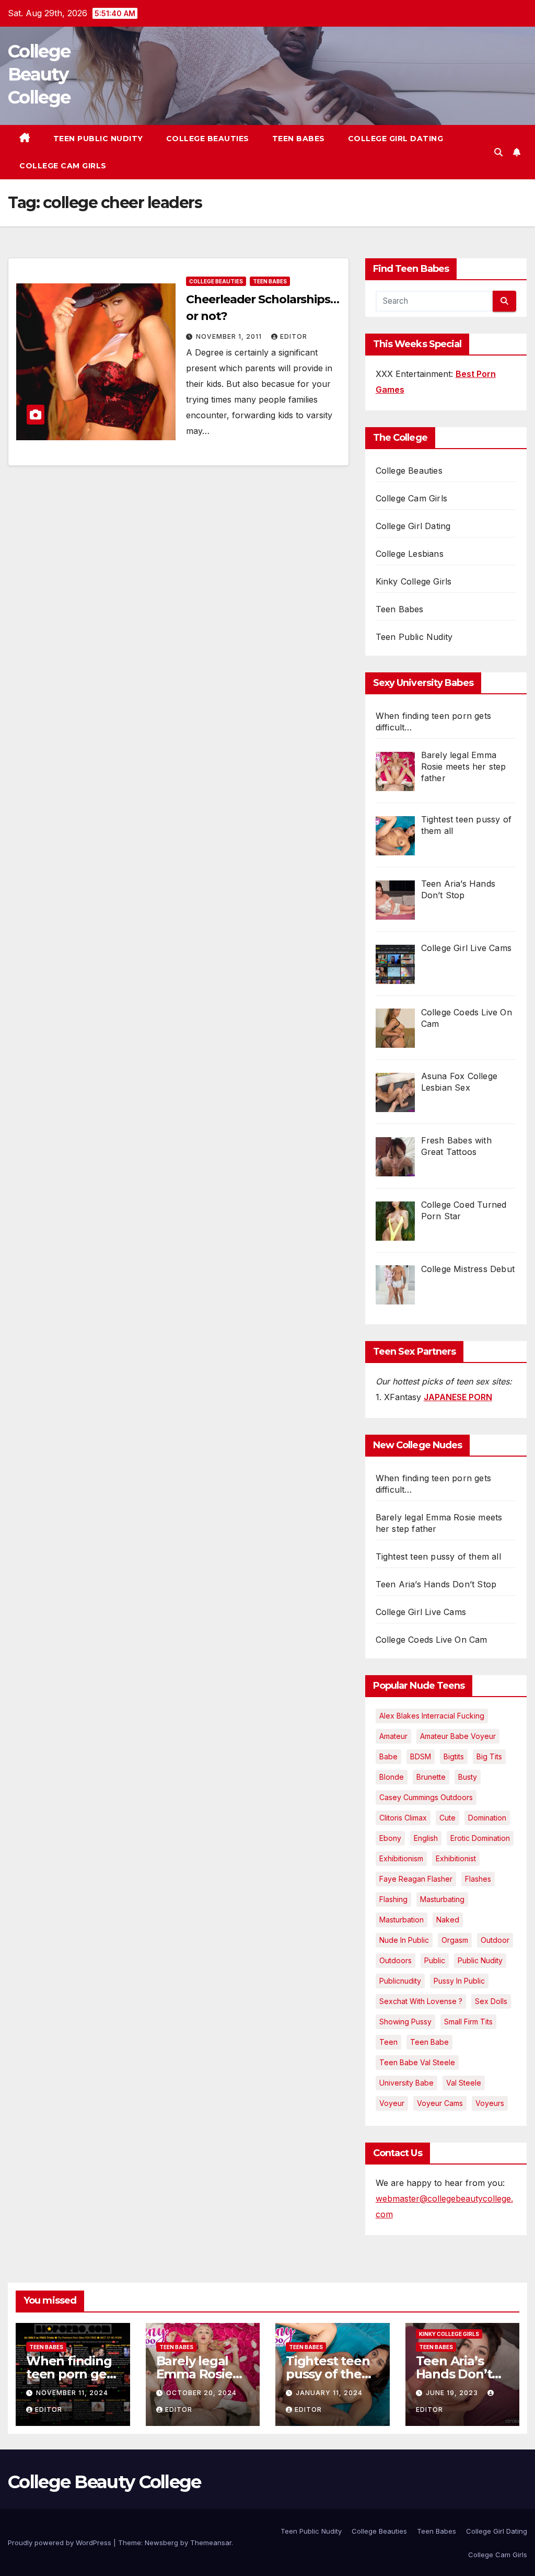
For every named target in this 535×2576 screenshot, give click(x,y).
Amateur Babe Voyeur (458, 1736)
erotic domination (480, 1838)
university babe (406, 2083)
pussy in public (459, 1981)
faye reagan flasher (416, 1879)
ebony (390, 1838)
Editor (294, 336)
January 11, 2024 (329, 2393)
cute (447, 1818)
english (426, 1838)
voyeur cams (440, 2103)
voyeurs (490, 2103)
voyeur (392, 2103)
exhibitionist (456, 1858)
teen (388, 2042)
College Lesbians (410, 554)
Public (435, 1960)
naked (448, 1920)
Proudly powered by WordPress (61, 2543)
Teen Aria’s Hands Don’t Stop (436, 1584)
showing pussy (405, 2022)
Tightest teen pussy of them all (438, 1556)
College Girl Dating (396, 139)
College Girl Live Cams (421, 1612)
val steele (464, 2083)
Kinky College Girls (414, 581)
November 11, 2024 (72, 2393)
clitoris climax (403, 1818)
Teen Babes (299, 139)
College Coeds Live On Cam (432, 1640)
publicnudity (400, 1981)
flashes (478, 1879)
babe (388, 1756)
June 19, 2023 (453, 2393)
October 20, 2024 (201, 2393)
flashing (393, 1899)
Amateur (393, 1736)
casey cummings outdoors (426, 1797)
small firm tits (468, 2022)
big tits (489, 1756)
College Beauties (208, 139)
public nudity (480, 1960)
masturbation (402, 1920)
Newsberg (161, 2543)
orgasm (455, 1940)
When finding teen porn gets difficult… (72, 2374)
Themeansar (211, 2543)
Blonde (392, 1777)
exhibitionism (401, 1858)
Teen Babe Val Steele (417, 2062)
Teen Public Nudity (98, 139)
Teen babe (429, 2042)
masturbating (442, 1899)
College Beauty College (39, 74)
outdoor (495, 1940)
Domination (487, 1818)
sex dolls (491, 2001)
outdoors (396, 1960)
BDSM (421, 1756)
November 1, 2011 (230, 336)
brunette (431, 1777)
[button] (498, 152)
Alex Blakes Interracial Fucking (432, 1716)
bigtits (454, 1756)
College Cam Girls (63, 166)
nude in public (404, 1940)
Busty (468, 1777)
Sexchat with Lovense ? (421, 2001)
